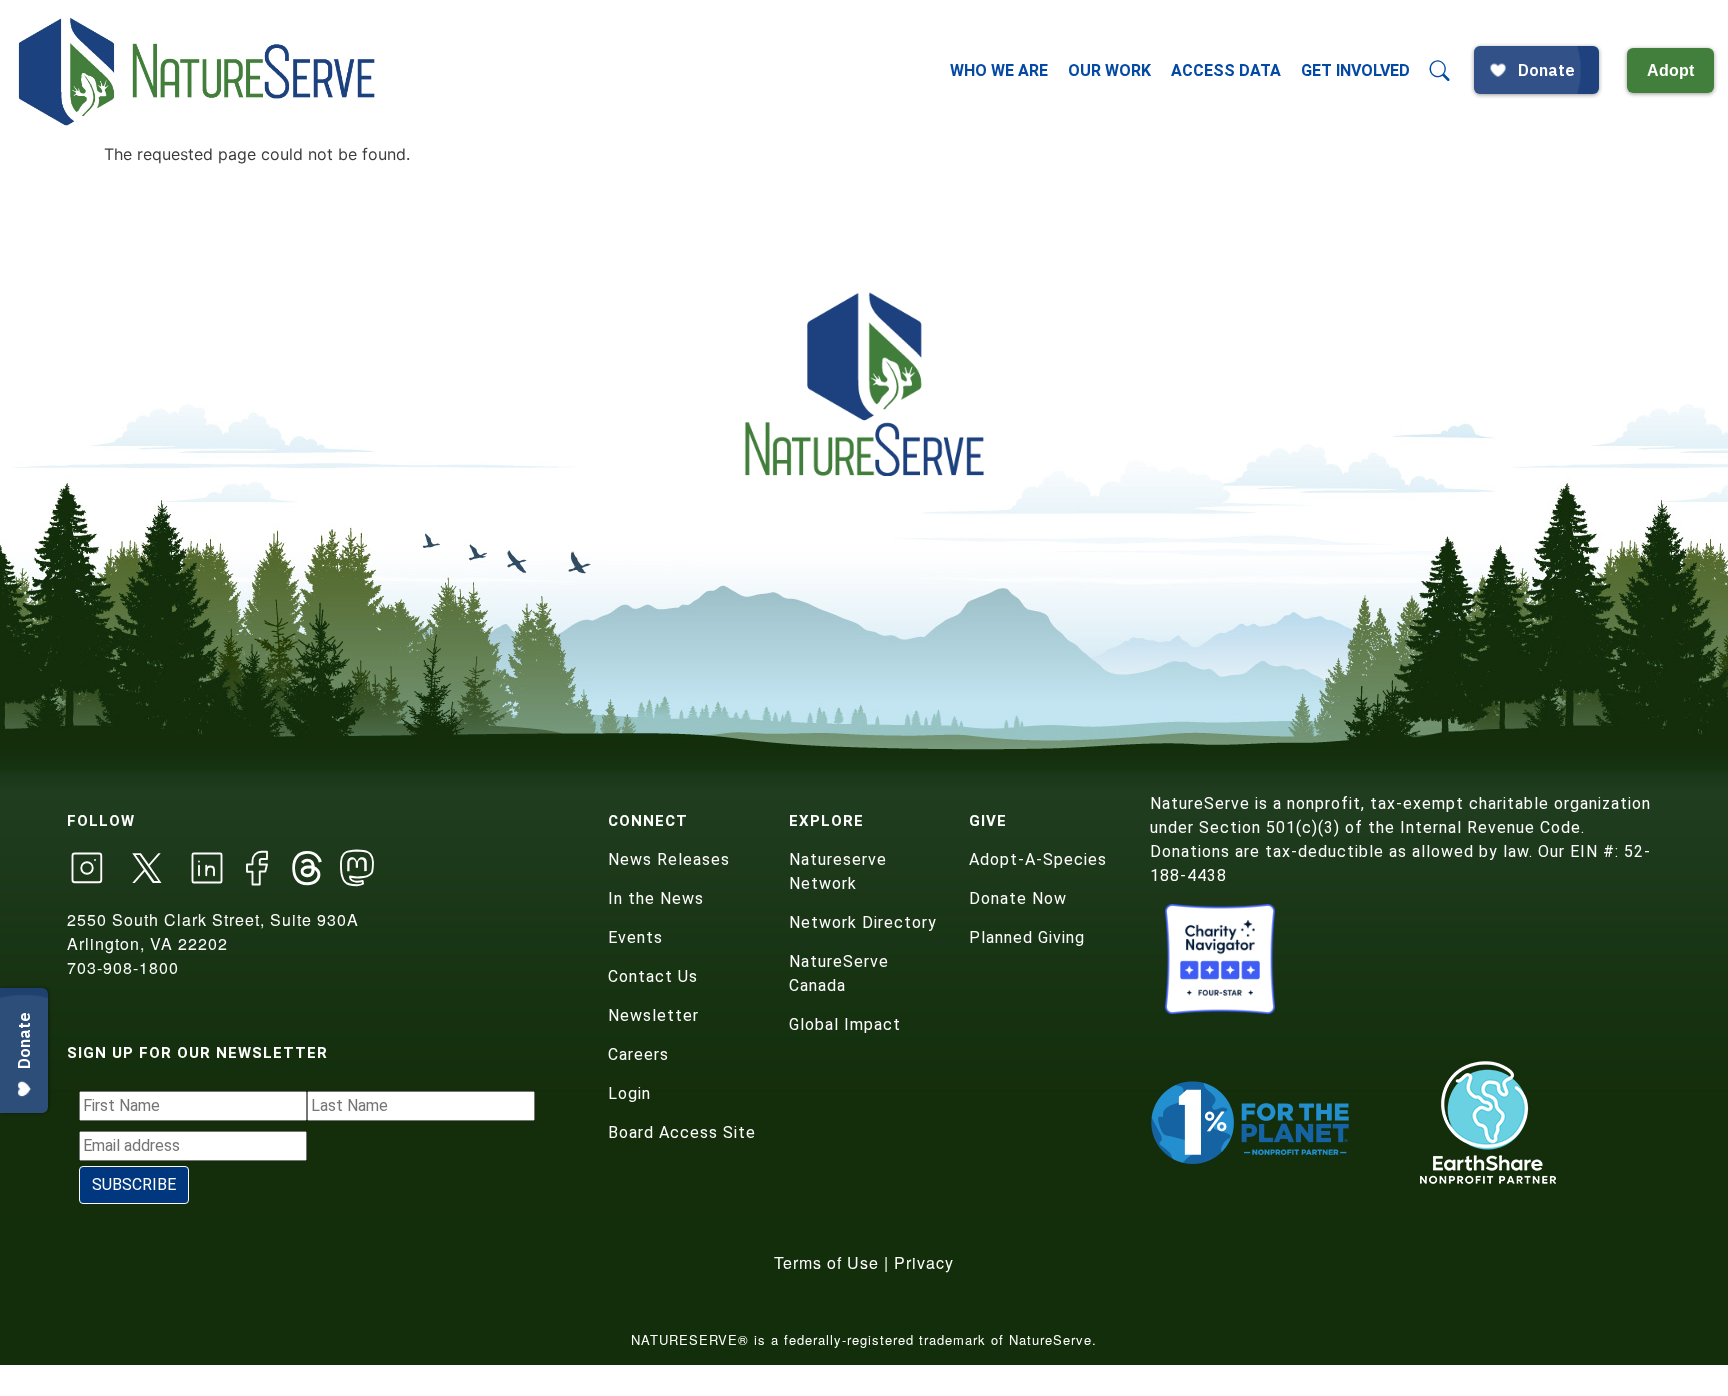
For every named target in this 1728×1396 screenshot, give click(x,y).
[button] (1440, 71)
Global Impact (845, 1024)
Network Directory (863, 922)
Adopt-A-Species (1038, 859)
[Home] (199, 71)
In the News (656, 898)
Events (635, 937)
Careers (638, 1054)
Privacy (924, 1262)
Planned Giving (1027, 937)
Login (629, 1093)
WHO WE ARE (999, 70)
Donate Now (1018, 898)
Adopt (1670, 70)
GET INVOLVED (1355, 70)
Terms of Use (826, 1262)
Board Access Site (682, 1132)
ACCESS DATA (1226, 70)
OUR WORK (1109, 70)
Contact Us (653, 976)
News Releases (669, 859)
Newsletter (653, 1015)
